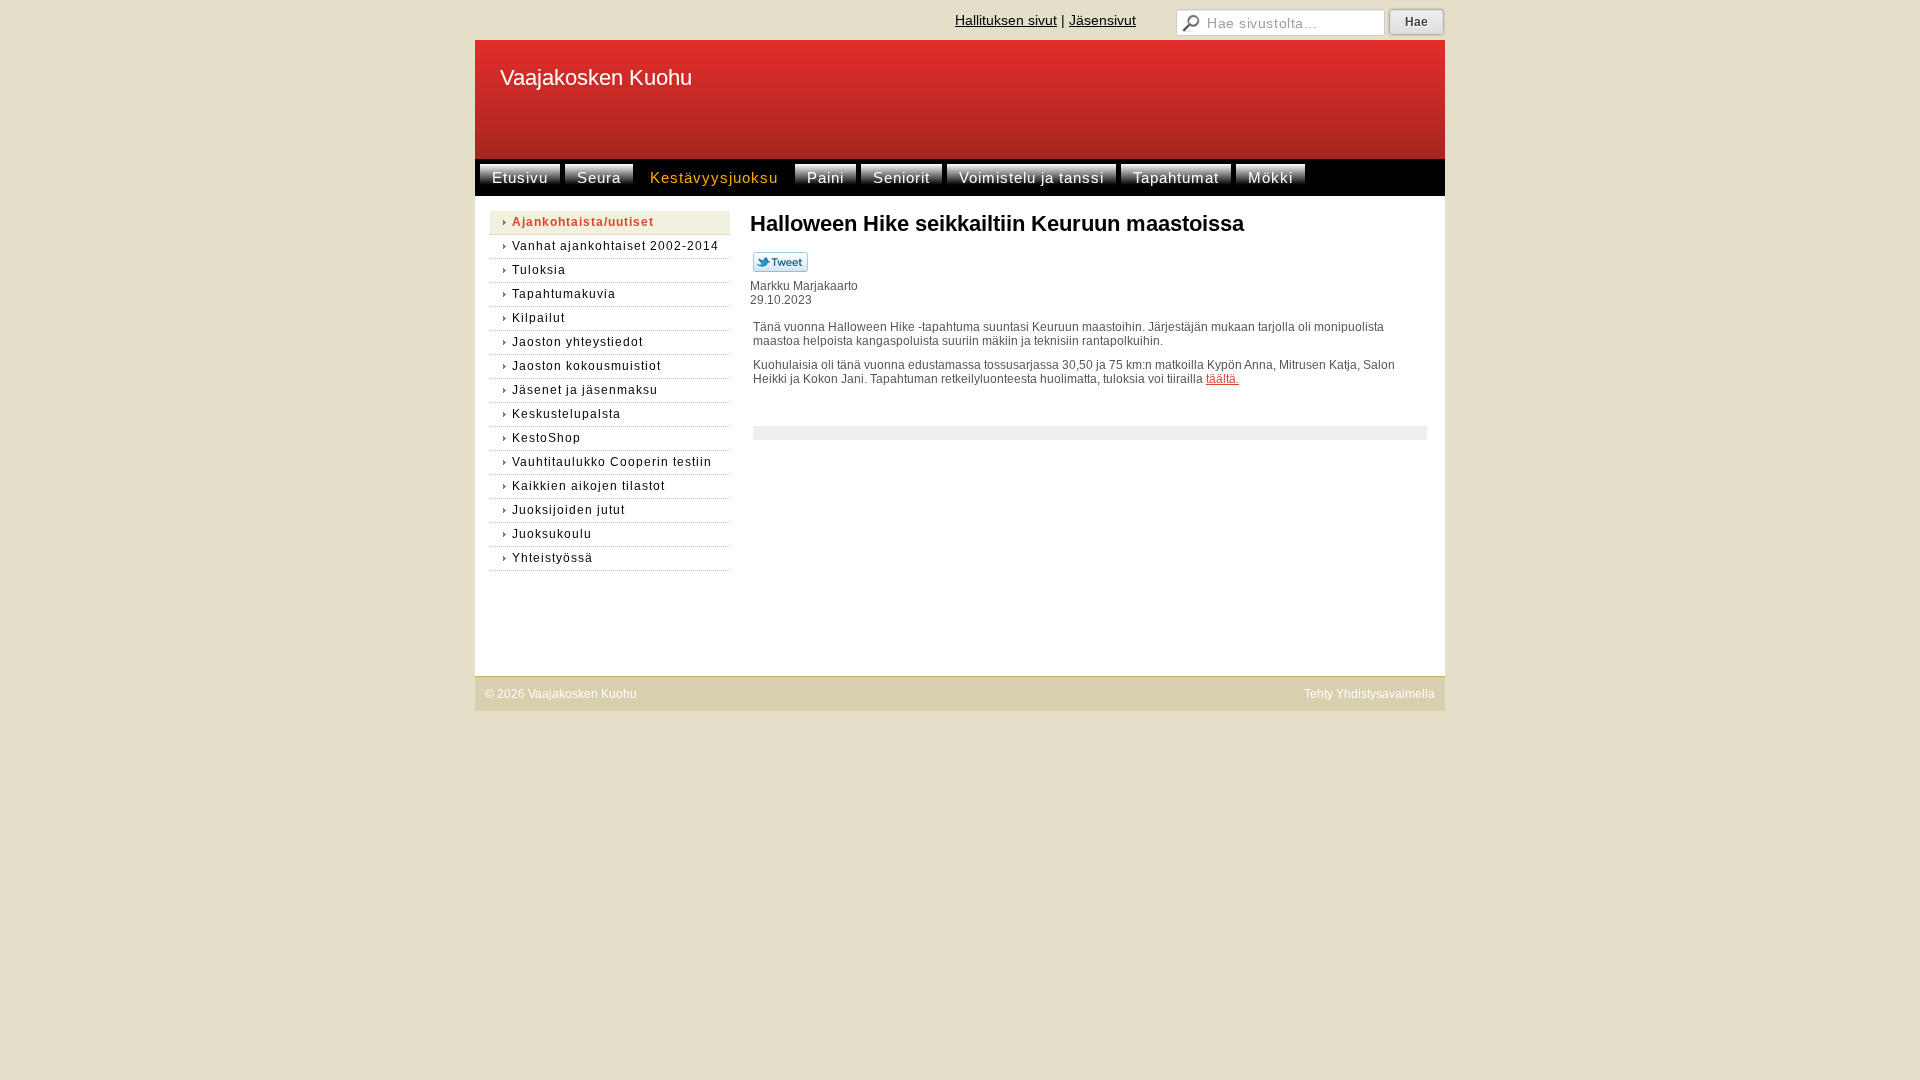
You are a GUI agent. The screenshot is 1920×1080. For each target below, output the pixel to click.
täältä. (1222, 379)
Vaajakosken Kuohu (596, 77)
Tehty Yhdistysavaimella (1369, 694)
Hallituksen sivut (1006, 20)
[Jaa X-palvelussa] (780, 268)
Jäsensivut (1102, 20)
